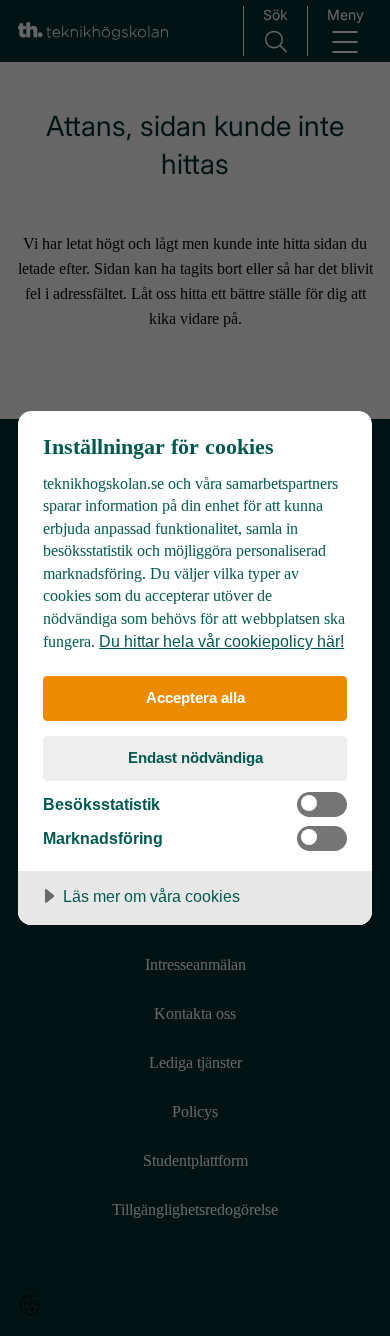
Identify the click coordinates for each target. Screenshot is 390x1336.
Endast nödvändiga (195, 757)
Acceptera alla (195, 697)
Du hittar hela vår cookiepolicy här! (221, 641)
